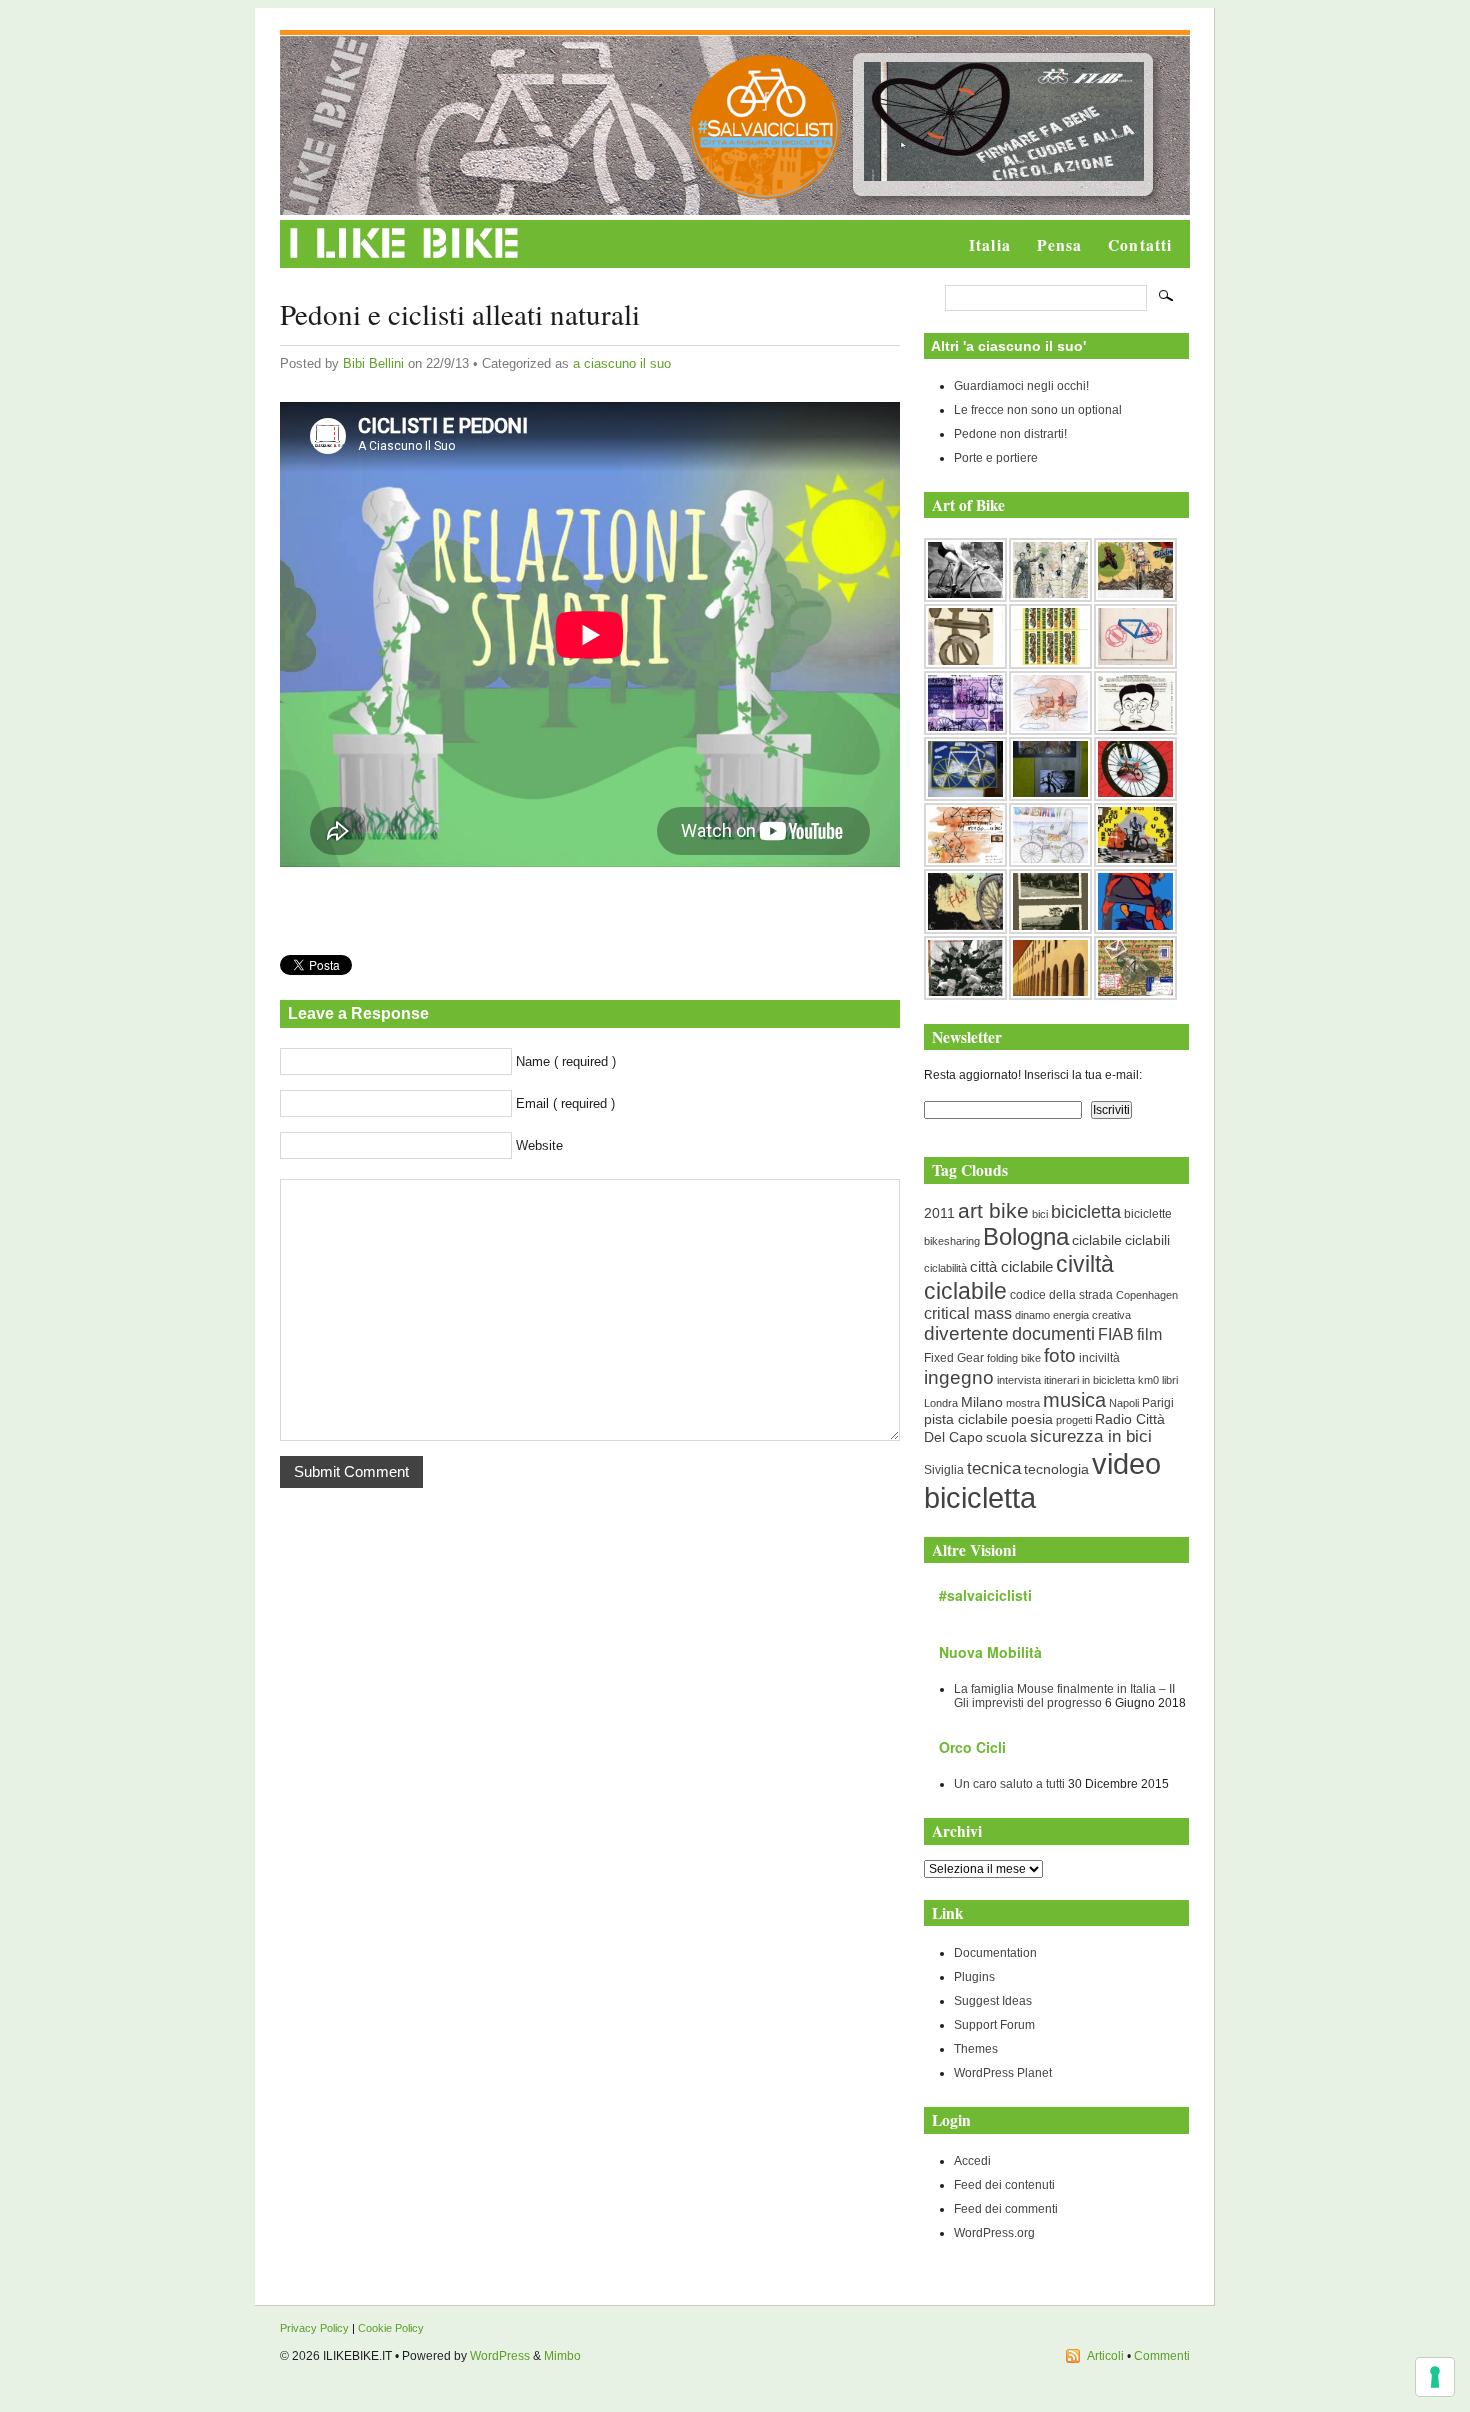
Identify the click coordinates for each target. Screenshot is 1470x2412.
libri (1170, 1380)
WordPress (500, 2356)
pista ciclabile (966, 1419)
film (1149, 1334)
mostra (1023, 1403)
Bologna (1026, 1236)
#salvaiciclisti (985, 1595)
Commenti (1162, 2356)
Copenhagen (1147, 1295)
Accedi (972, 2161)
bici (1040, 1214)
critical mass (968, 1313)
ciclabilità (945, 1268)
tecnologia (1056, 1469)
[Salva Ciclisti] (765, 195)
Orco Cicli (972, 1747)
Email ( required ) (565, 1103)
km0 (1148, 1380)
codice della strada (1061, 1295)
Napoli (1124, 1403)
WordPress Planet (1003, 2073)
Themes (976, 2049)
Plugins (974, 1977)
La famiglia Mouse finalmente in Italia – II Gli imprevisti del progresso (1064, 1696)
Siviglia (944, 1470)
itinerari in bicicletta (1089, 1380)
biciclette (1148, 1214)
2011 (939, 1213)
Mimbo (562, 2356)
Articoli (1105, 2356)
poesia (1032, 1419)
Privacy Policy (314, 2328)
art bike (993, 1210)
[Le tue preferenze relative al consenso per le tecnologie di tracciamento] (1435, 2377)
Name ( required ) (566, 1061)
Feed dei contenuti (1004, 2185)
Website (539, 1145)
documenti (1053, 1333)
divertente (966, 1333)
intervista (1019, 1380)
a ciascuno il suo (622, 363)
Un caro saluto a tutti (1009, 1784)
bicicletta (1086, 1212)
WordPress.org (994, 2233)
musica (1074, 1400)
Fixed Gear (954, 1358)
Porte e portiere (996, 458)
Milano (982, 1402)
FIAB (1116, 1334)
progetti (1074, 1420)
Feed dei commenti (1006, 2209)
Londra (941, 1403)
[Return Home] (404, 259)
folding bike (1014, 1358)
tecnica (994, 1468)
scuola (1006, 1437)
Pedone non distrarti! (1010, 434)
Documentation (995, 1953)
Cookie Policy (391, 2328)
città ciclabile (1011, 1266)
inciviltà (1099, 1358)
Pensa (1059, 245)
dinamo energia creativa (1073, 1315)
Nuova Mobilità (990, 1652)
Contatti (1140, 245)
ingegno (959, 1377)
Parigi (1158, 1403)
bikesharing (952, 1241)
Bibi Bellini (373, 363)
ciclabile (1097, 1240)
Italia (990, 245)
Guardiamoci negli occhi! (1021, 386)
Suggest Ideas (993, 2001)
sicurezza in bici (1091, 1436)
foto (1060, 1355)
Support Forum (994, 2025)
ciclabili (1147, 1240)
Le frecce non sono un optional (1038, 410)
